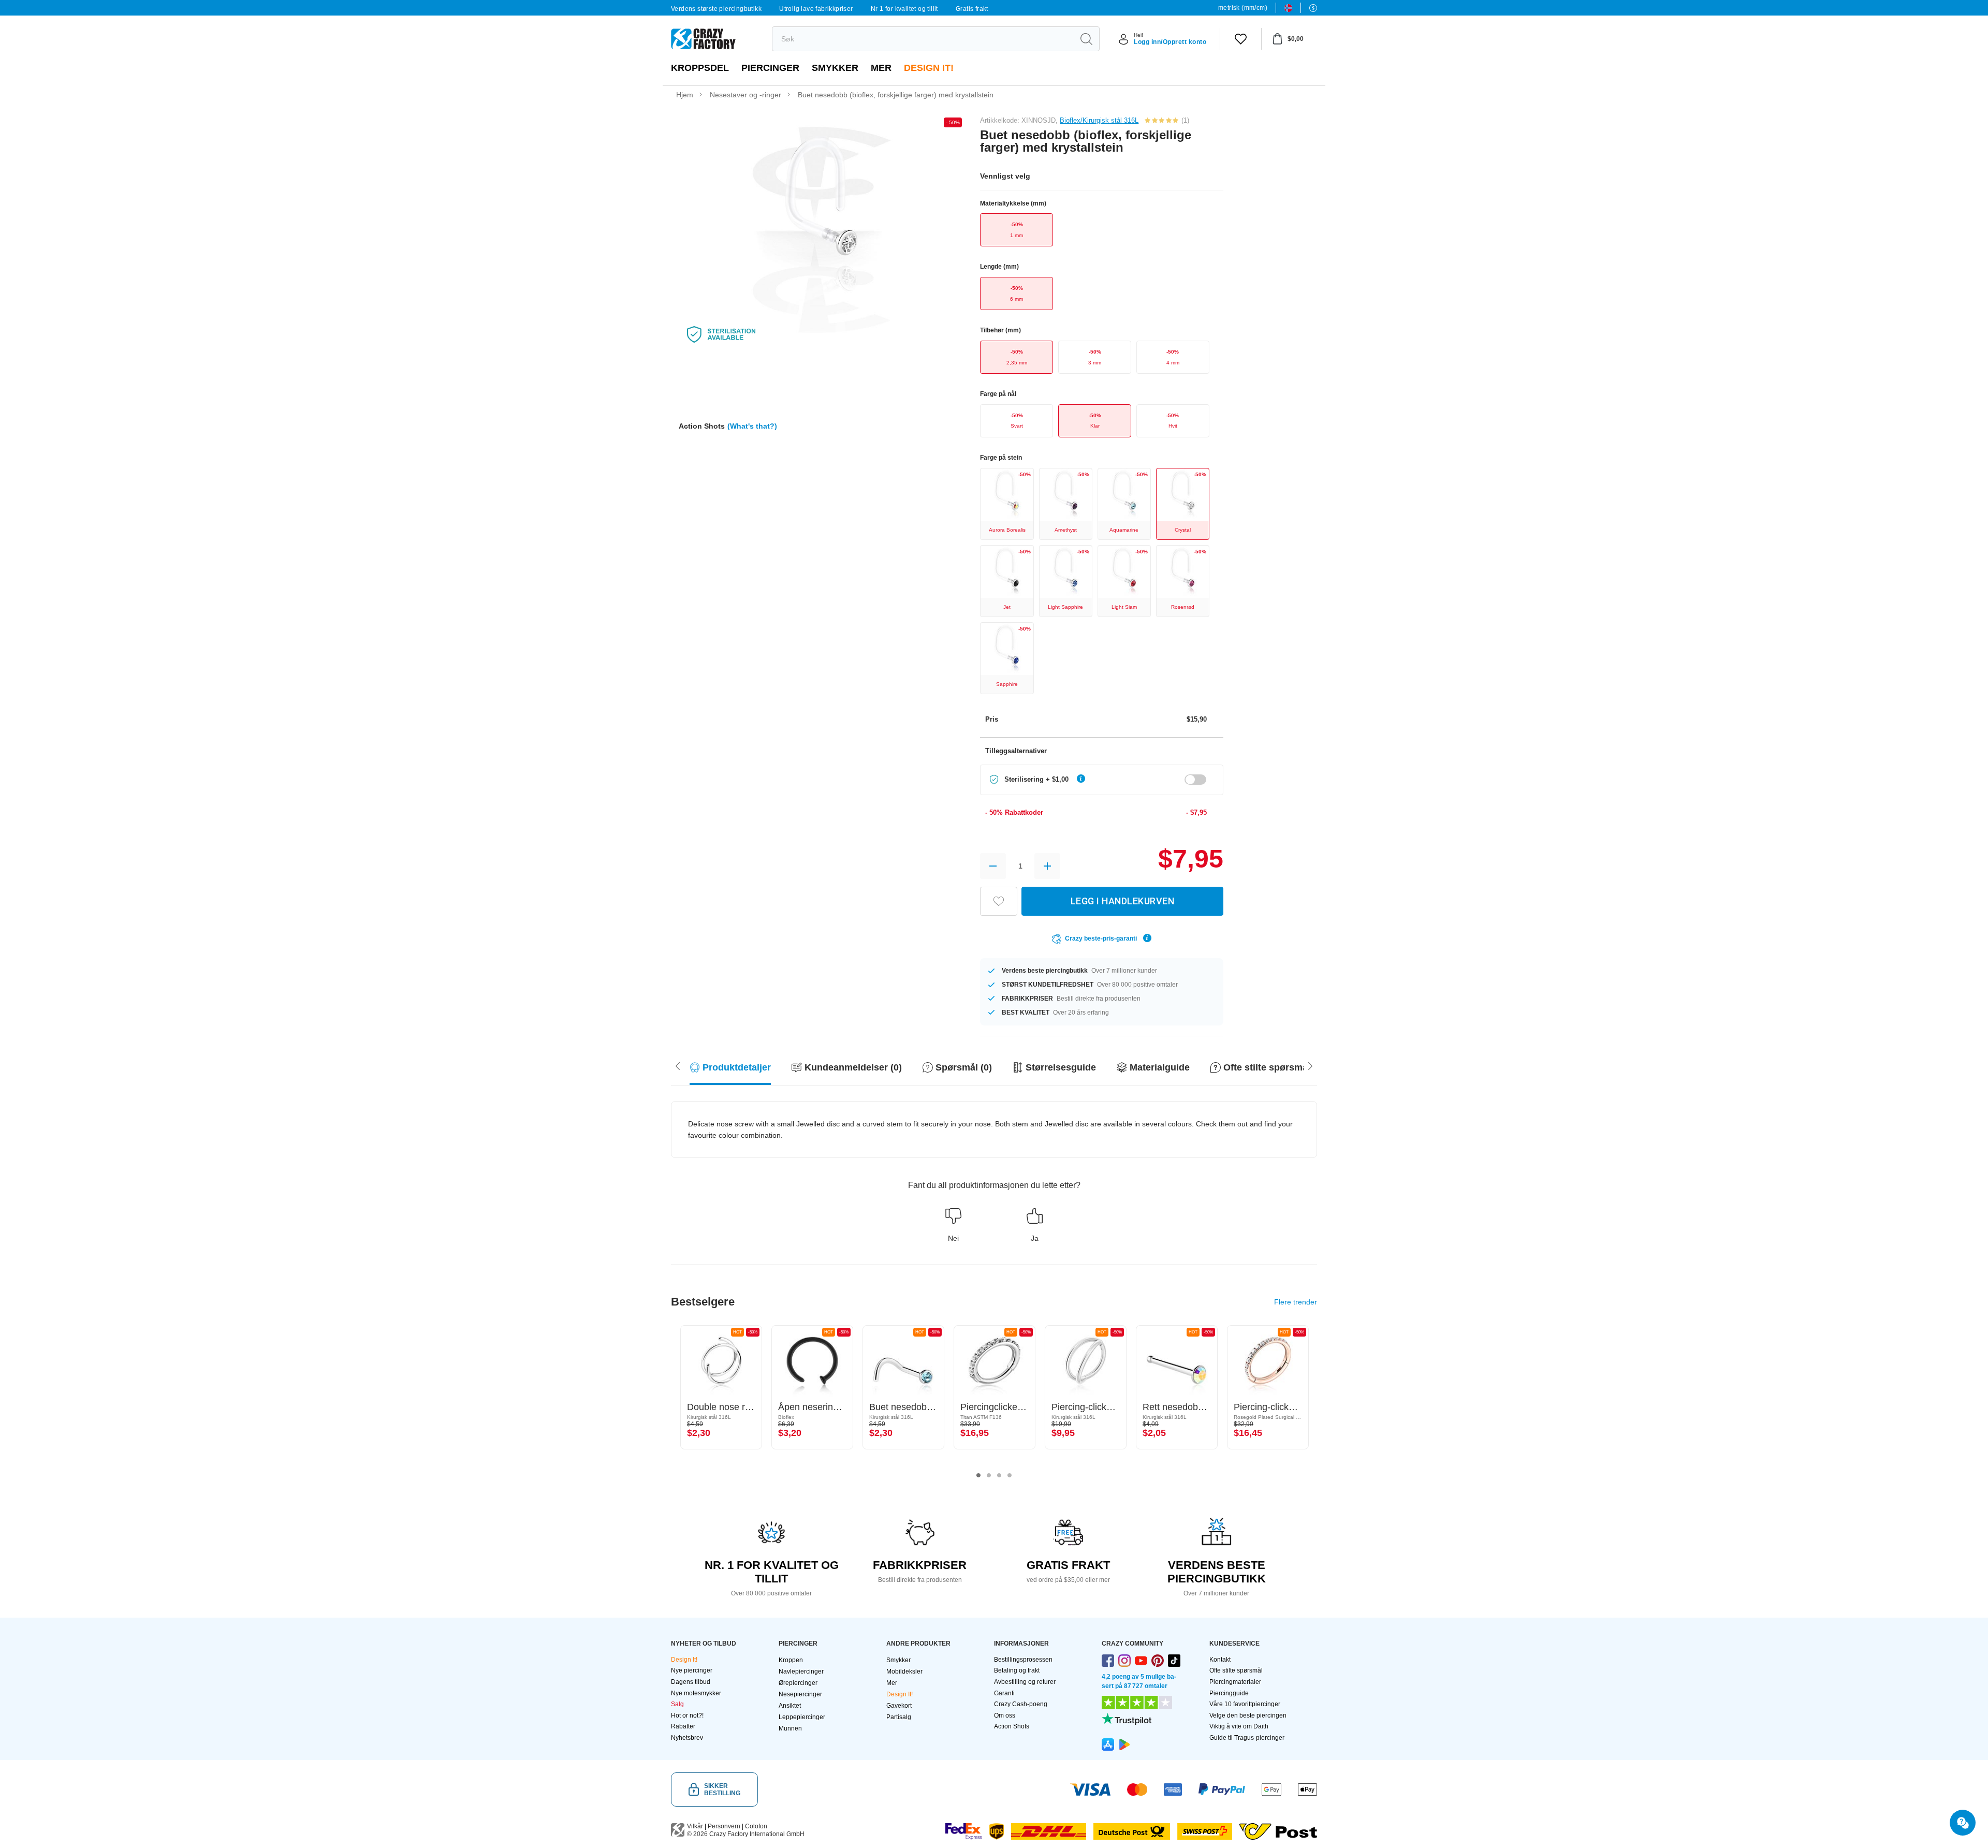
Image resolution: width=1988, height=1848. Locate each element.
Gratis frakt (972, 9)
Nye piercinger (692, 1670)
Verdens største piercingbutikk (716, 9)
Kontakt (1220, 1660)
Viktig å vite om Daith (1239, 1726)
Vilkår (695, 1826)
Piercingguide (1229, 1693)
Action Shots (1012, 1726)
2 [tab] (989, 1475)
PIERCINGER (770, 68)
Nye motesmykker (696, 1693)
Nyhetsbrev (687, 1738)
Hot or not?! (687, 1715)
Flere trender (1296, 1302)
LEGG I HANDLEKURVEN (1123, 901)
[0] (1241, 39)
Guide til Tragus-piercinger (1247, 1738)
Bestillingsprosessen (1023, 1660)
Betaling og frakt (1017, 1670)
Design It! (929, 68)
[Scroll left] (1310, 1065)
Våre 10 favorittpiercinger (1245, 1704)
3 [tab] (999, 1475)
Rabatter (683, 1726)
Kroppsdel (700, 68)
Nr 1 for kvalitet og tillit (904, 9)
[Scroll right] (678, 1065)
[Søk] (1086, 39)
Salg (677, 1704)
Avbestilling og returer (1025, 1682)
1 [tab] (978, 1475)
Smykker (835, 68)
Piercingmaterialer (1235, 1682)
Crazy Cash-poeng (1021, 1704)
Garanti (1004, 1693)
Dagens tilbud (691, 1682)
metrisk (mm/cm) (1243, 8)
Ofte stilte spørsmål (1236, 1670)
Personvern (724, 1826)
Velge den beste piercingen (1248, 1715)
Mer (881, 68)
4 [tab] (1010, 1475)
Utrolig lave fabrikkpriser (816, 9)
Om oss (1005, 1715)
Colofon (756, 1826)
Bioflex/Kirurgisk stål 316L (1099, 120)
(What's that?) (752, 426)
